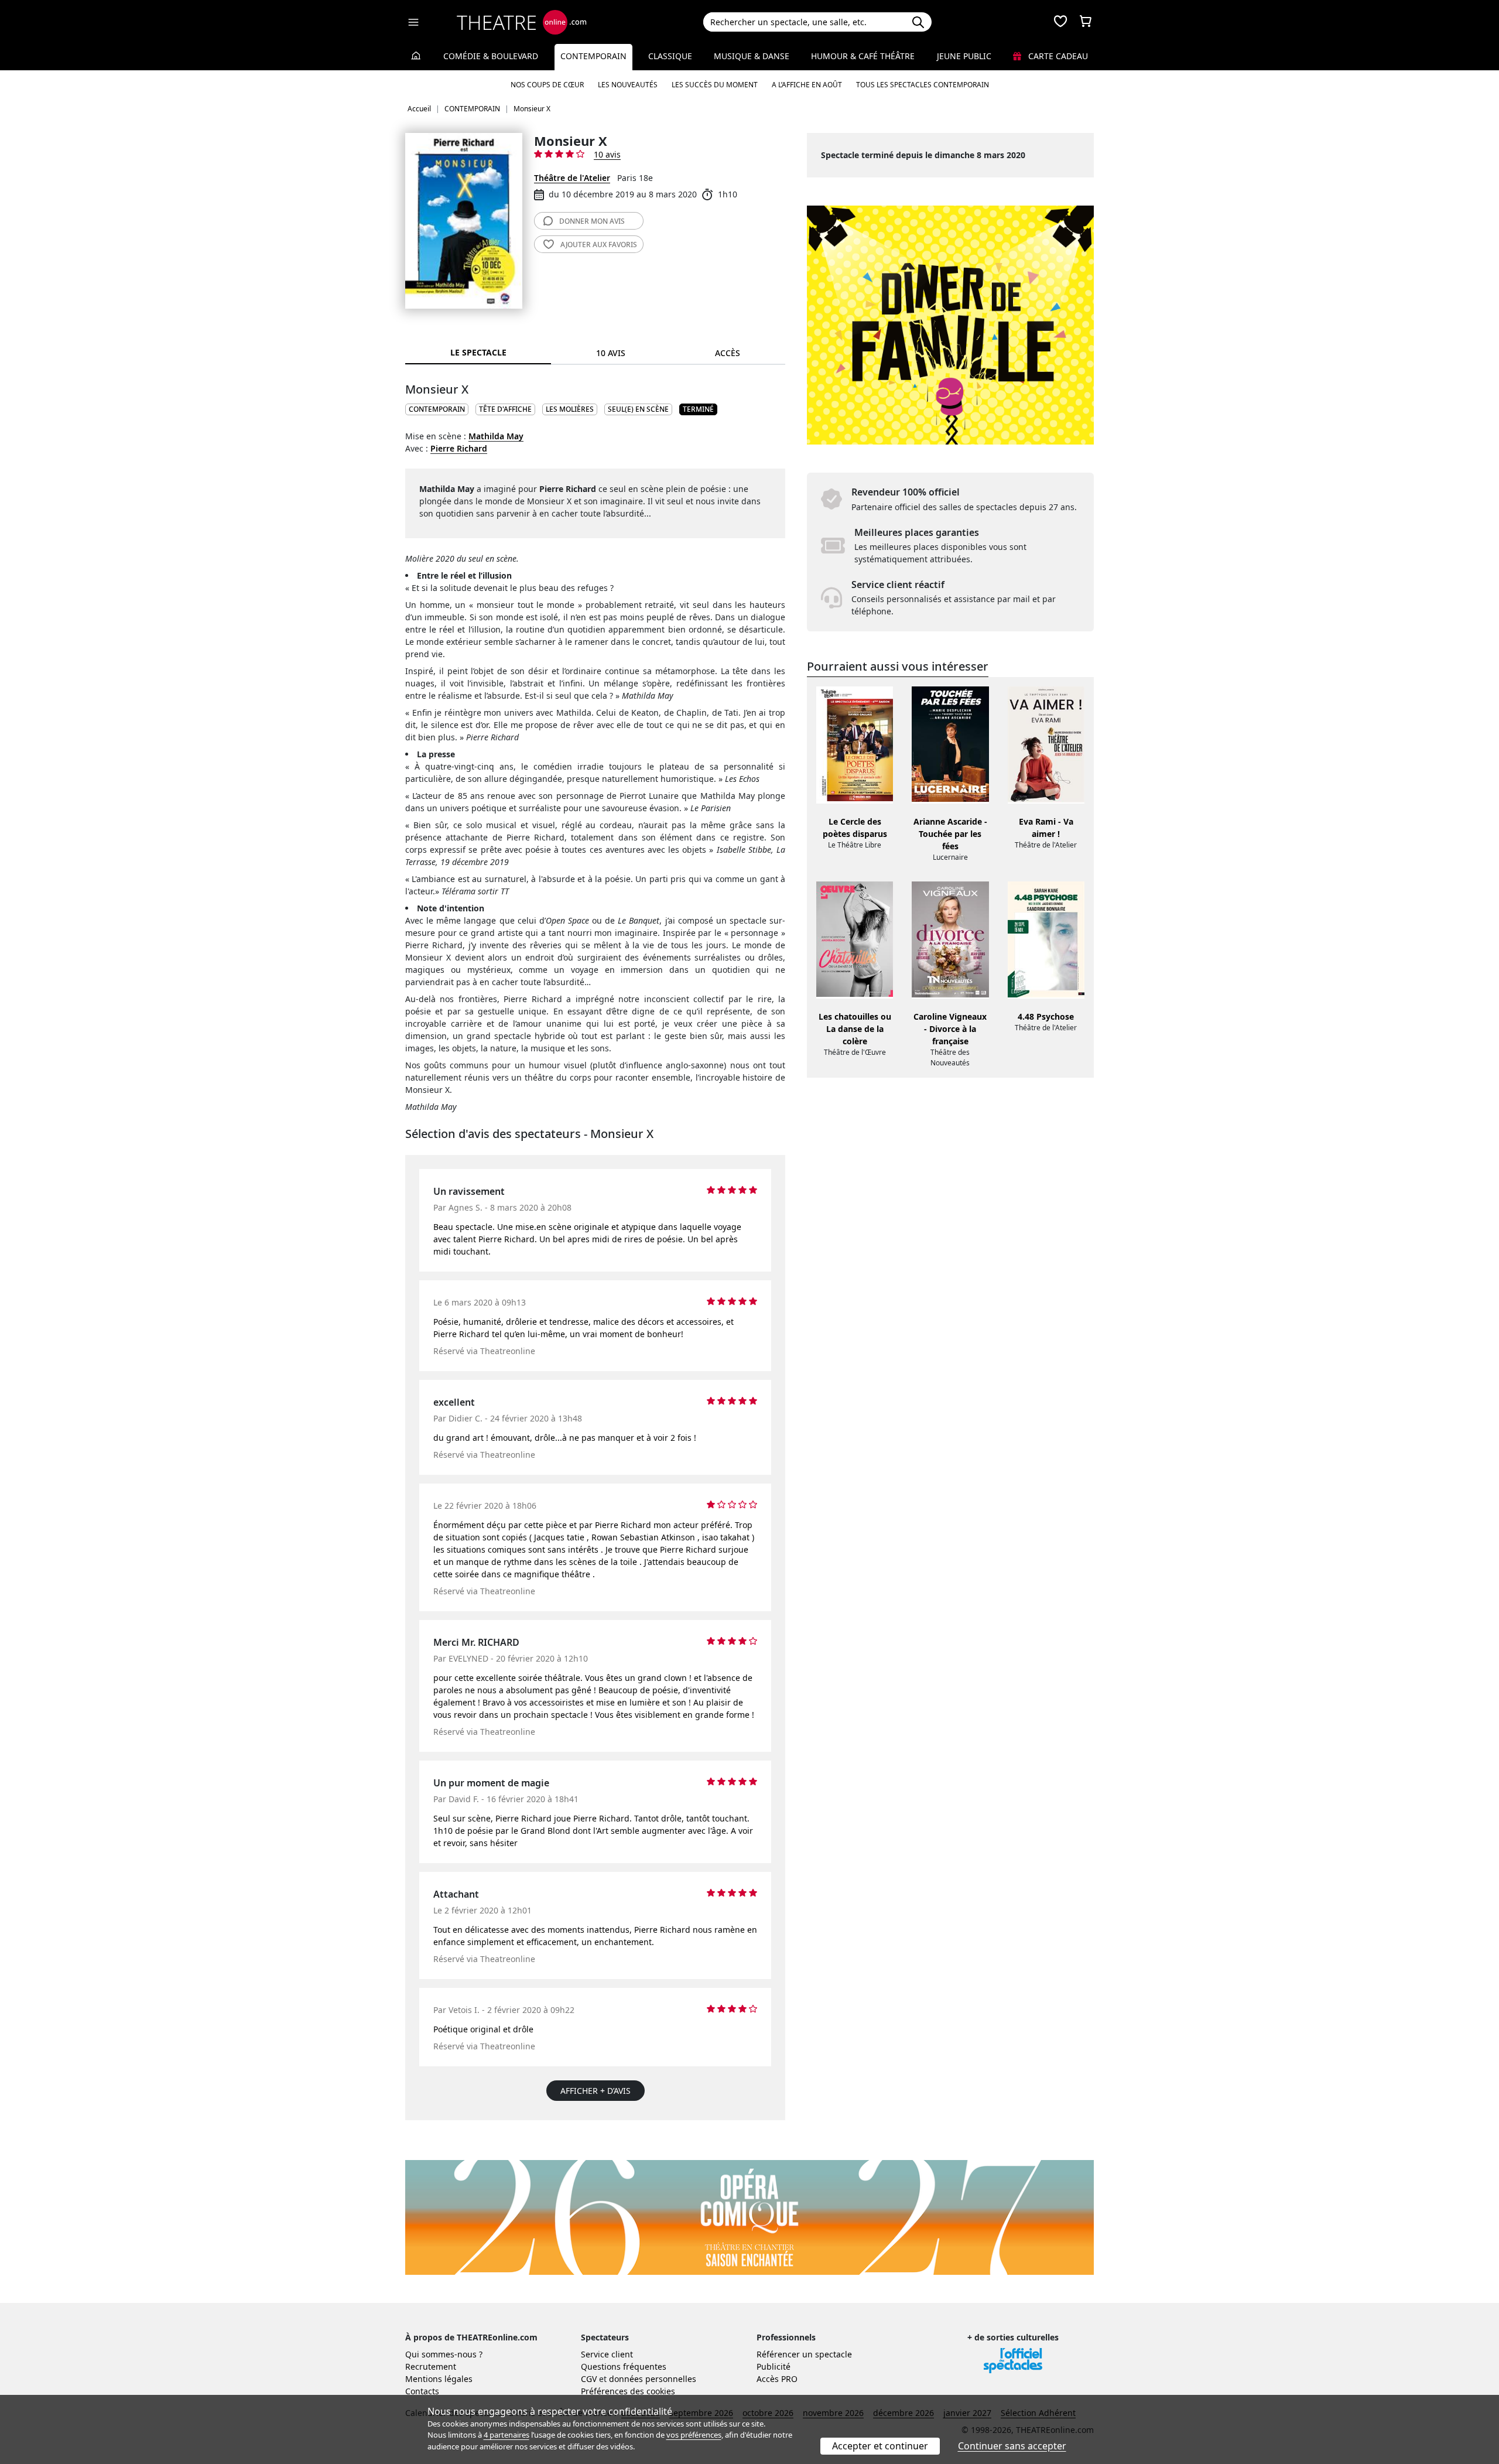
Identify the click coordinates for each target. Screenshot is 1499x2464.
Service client (607, 2354)
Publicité (774, 2366)
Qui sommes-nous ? (444, 2354)
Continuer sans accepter (1012, 2446)
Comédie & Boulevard (491, 56)
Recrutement (431, 2366)
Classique (670, 56)
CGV (589, 2379)
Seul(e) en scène (638, 409)
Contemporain (593, 56)
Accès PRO (777, 2379)
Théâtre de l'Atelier (572, 178)
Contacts (422, 2391)
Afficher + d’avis (596, 2091)
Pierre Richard (459, 448)
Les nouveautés (628, 85)
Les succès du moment (715, 85)
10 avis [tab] (611, 353)
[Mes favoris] (1060, 22)
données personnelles (653, 2379)
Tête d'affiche (505, 409)
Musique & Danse (752, 56)
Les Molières (570, 409)
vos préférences (694, 2435)
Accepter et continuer (880, 2446)
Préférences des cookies (628, 2391)
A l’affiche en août (807, 85)
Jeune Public (964, 56)
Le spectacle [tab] (478, 352)
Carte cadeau (1057, 56)
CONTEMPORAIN (437, 409)
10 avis (607, 154)
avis (592, 221)
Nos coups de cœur (547, 85)
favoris (599, 245)
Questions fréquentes (624, 2366)
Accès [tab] (728, 353)
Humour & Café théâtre (863, 56)
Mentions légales (439, 2379)
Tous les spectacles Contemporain (923, 85)
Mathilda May (496, 436)
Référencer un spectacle (804, 2354)
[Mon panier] (1086, 22)
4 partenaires (506, 2435)
